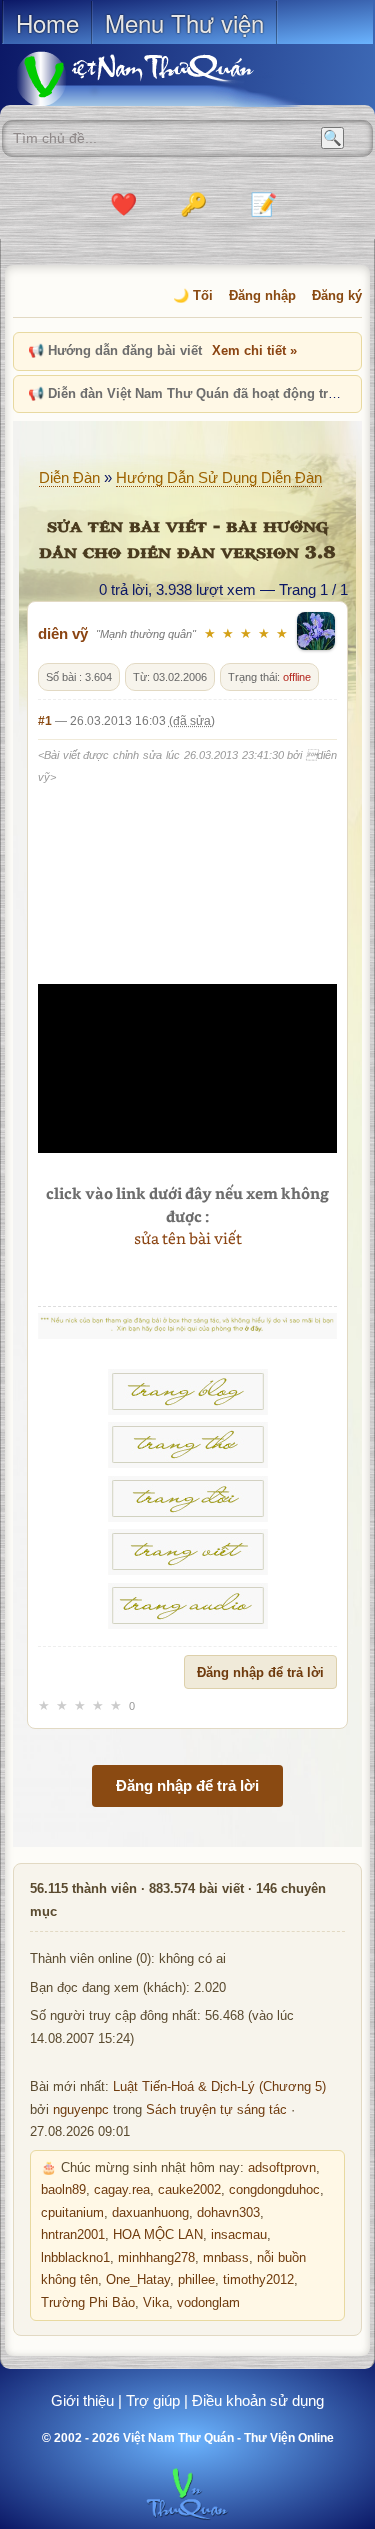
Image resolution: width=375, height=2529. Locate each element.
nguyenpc (81, 2110)
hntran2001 (73, 2235)
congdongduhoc (274, 2190)
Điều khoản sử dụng (258, 2400)
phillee (196, 2280)
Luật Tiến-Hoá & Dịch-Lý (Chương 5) (219, 2087)
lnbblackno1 (75, 2258)
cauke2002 (189, 2190)
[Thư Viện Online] (160, 78)
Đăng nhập (262, 295)
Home (47, 22)
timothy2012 (258, 2280)
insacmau (239, 2235)
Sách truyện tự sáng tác (216, 2110)
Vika (156, 2303)
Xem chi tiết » (254, 350)
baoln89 (63, 2190)
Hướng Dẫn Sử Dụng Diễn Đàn (219, 477)
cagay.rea (122, 2190)
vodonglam (208, 2303)
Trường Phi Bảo (88, 2303)
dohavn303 (228, 2213)
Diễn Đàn (69, 477)
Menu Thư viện (184, 22)
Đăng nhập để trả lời (260, 1672)
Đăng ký (337, 295)
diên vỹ (63, 633)
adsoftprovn (282, 2168)
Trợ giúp (153, 2400)
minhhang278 (156, 2258)
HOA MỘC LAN (158, 2235)
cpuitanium (72, 2213)
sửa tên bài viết (188, 1238)
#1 (45, 721)
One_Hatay (138, 2280)
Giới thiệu (82, 2400)
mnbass (226, 2258)
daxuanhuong (150, 2213)
